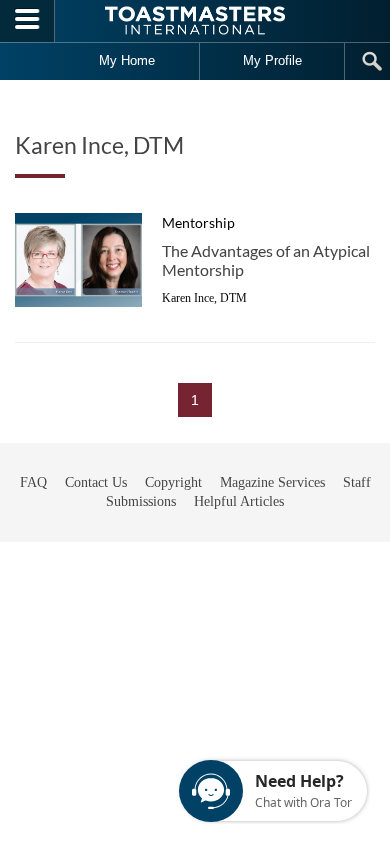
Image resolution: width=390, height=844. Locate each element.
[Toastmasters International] (195, 20)
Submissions (141, 501)
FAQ (33, 482)
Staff (357, 482)
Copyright (173, 482)
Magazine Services (272, 482)
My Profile (272, 60)
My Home (127, 60)
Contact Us (96, 482)
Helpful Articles (239, 501)
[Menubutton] (27, 21)
